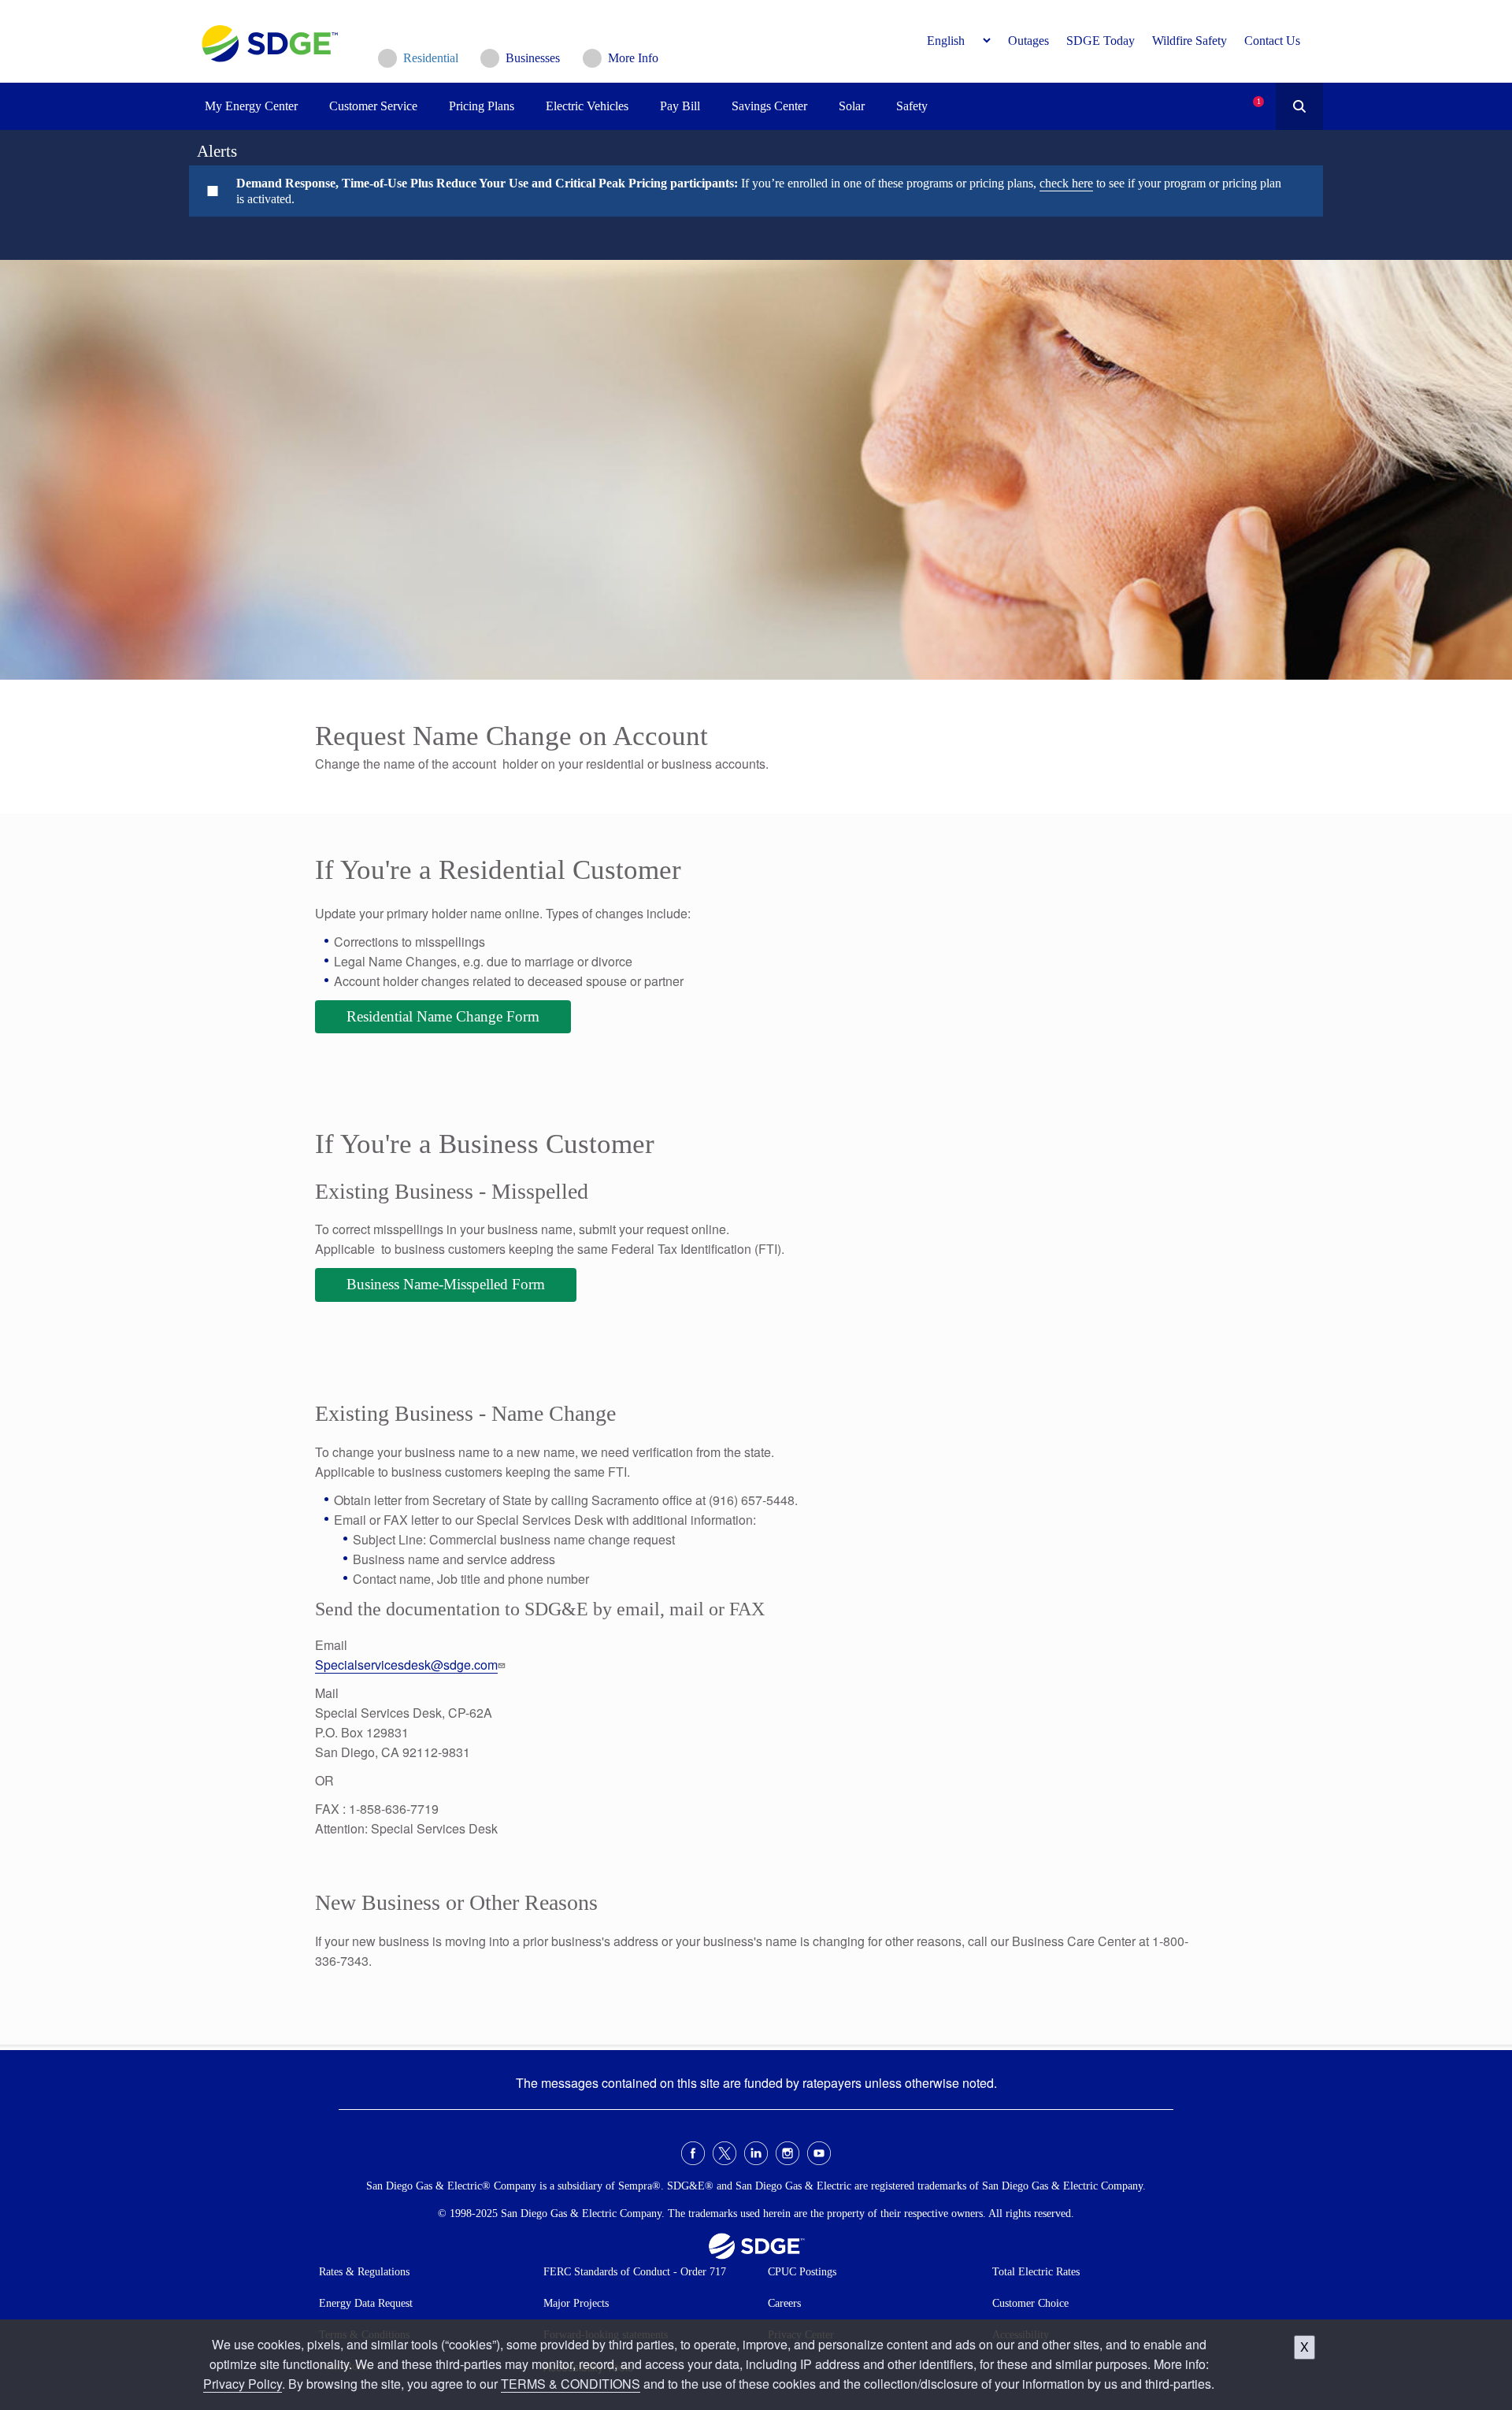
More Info (633, 58)
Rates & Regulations (364, 2272)
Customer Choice (1030, 2303)
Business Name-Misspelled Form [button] (446, 1284)
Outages (1028, 41)
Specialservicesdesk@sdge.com (406, 1665)
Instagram (787, 2153)
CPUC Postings (802, 2272)
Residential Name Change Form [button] (443, 1016)
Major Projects (576, 2303)
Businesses (533, 58)
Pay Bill (680, 106)
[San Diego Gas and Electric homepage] (270, 58)
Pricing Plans (482, 106)
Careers (784, 2303)
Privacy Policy (243, 2384)
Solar (852, 106)
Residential (431, 58)
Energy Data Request (366, 2303)
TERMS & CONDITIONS (571, 2384)
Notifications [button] (1245, 94)
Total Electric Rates (1036, 2272)
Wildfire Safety (1190, 41)
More (744, 191)
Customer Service (373, 106)
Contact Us (1272, 41)
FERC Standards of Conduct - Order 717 (635, 2272)
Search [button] (1299, 106)
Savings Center (769, 106)
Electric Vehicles (587, 106)
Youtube (819, 2153)
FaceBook (693, 2153)
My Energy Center (251, 106)
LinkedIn (756, 2153)
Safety (912, 106)
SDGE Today (1101, 41)
